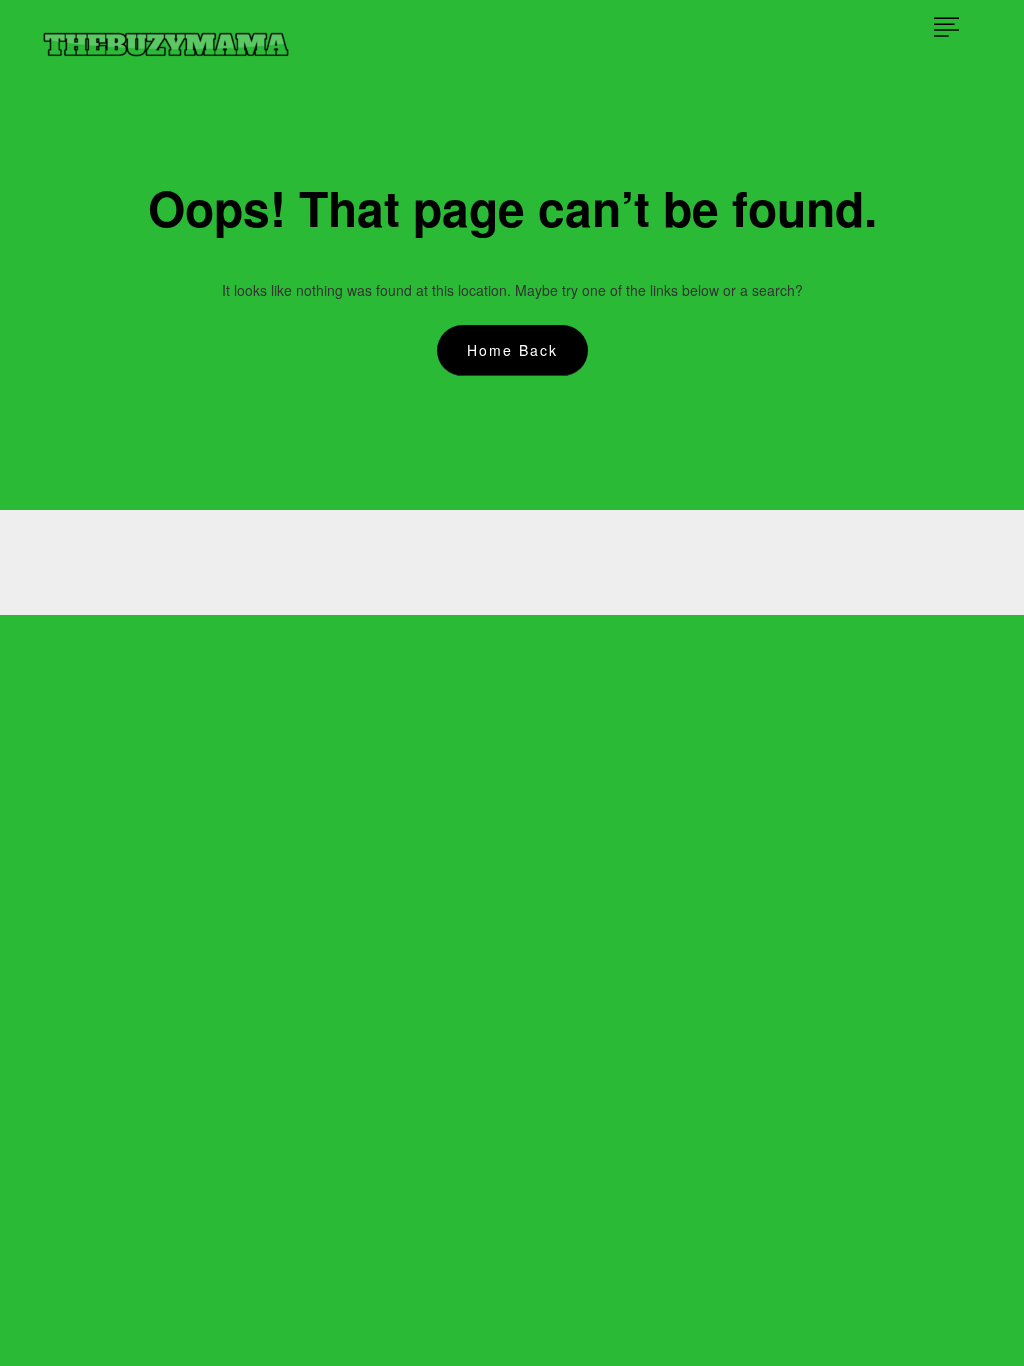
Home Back (512, 350)
